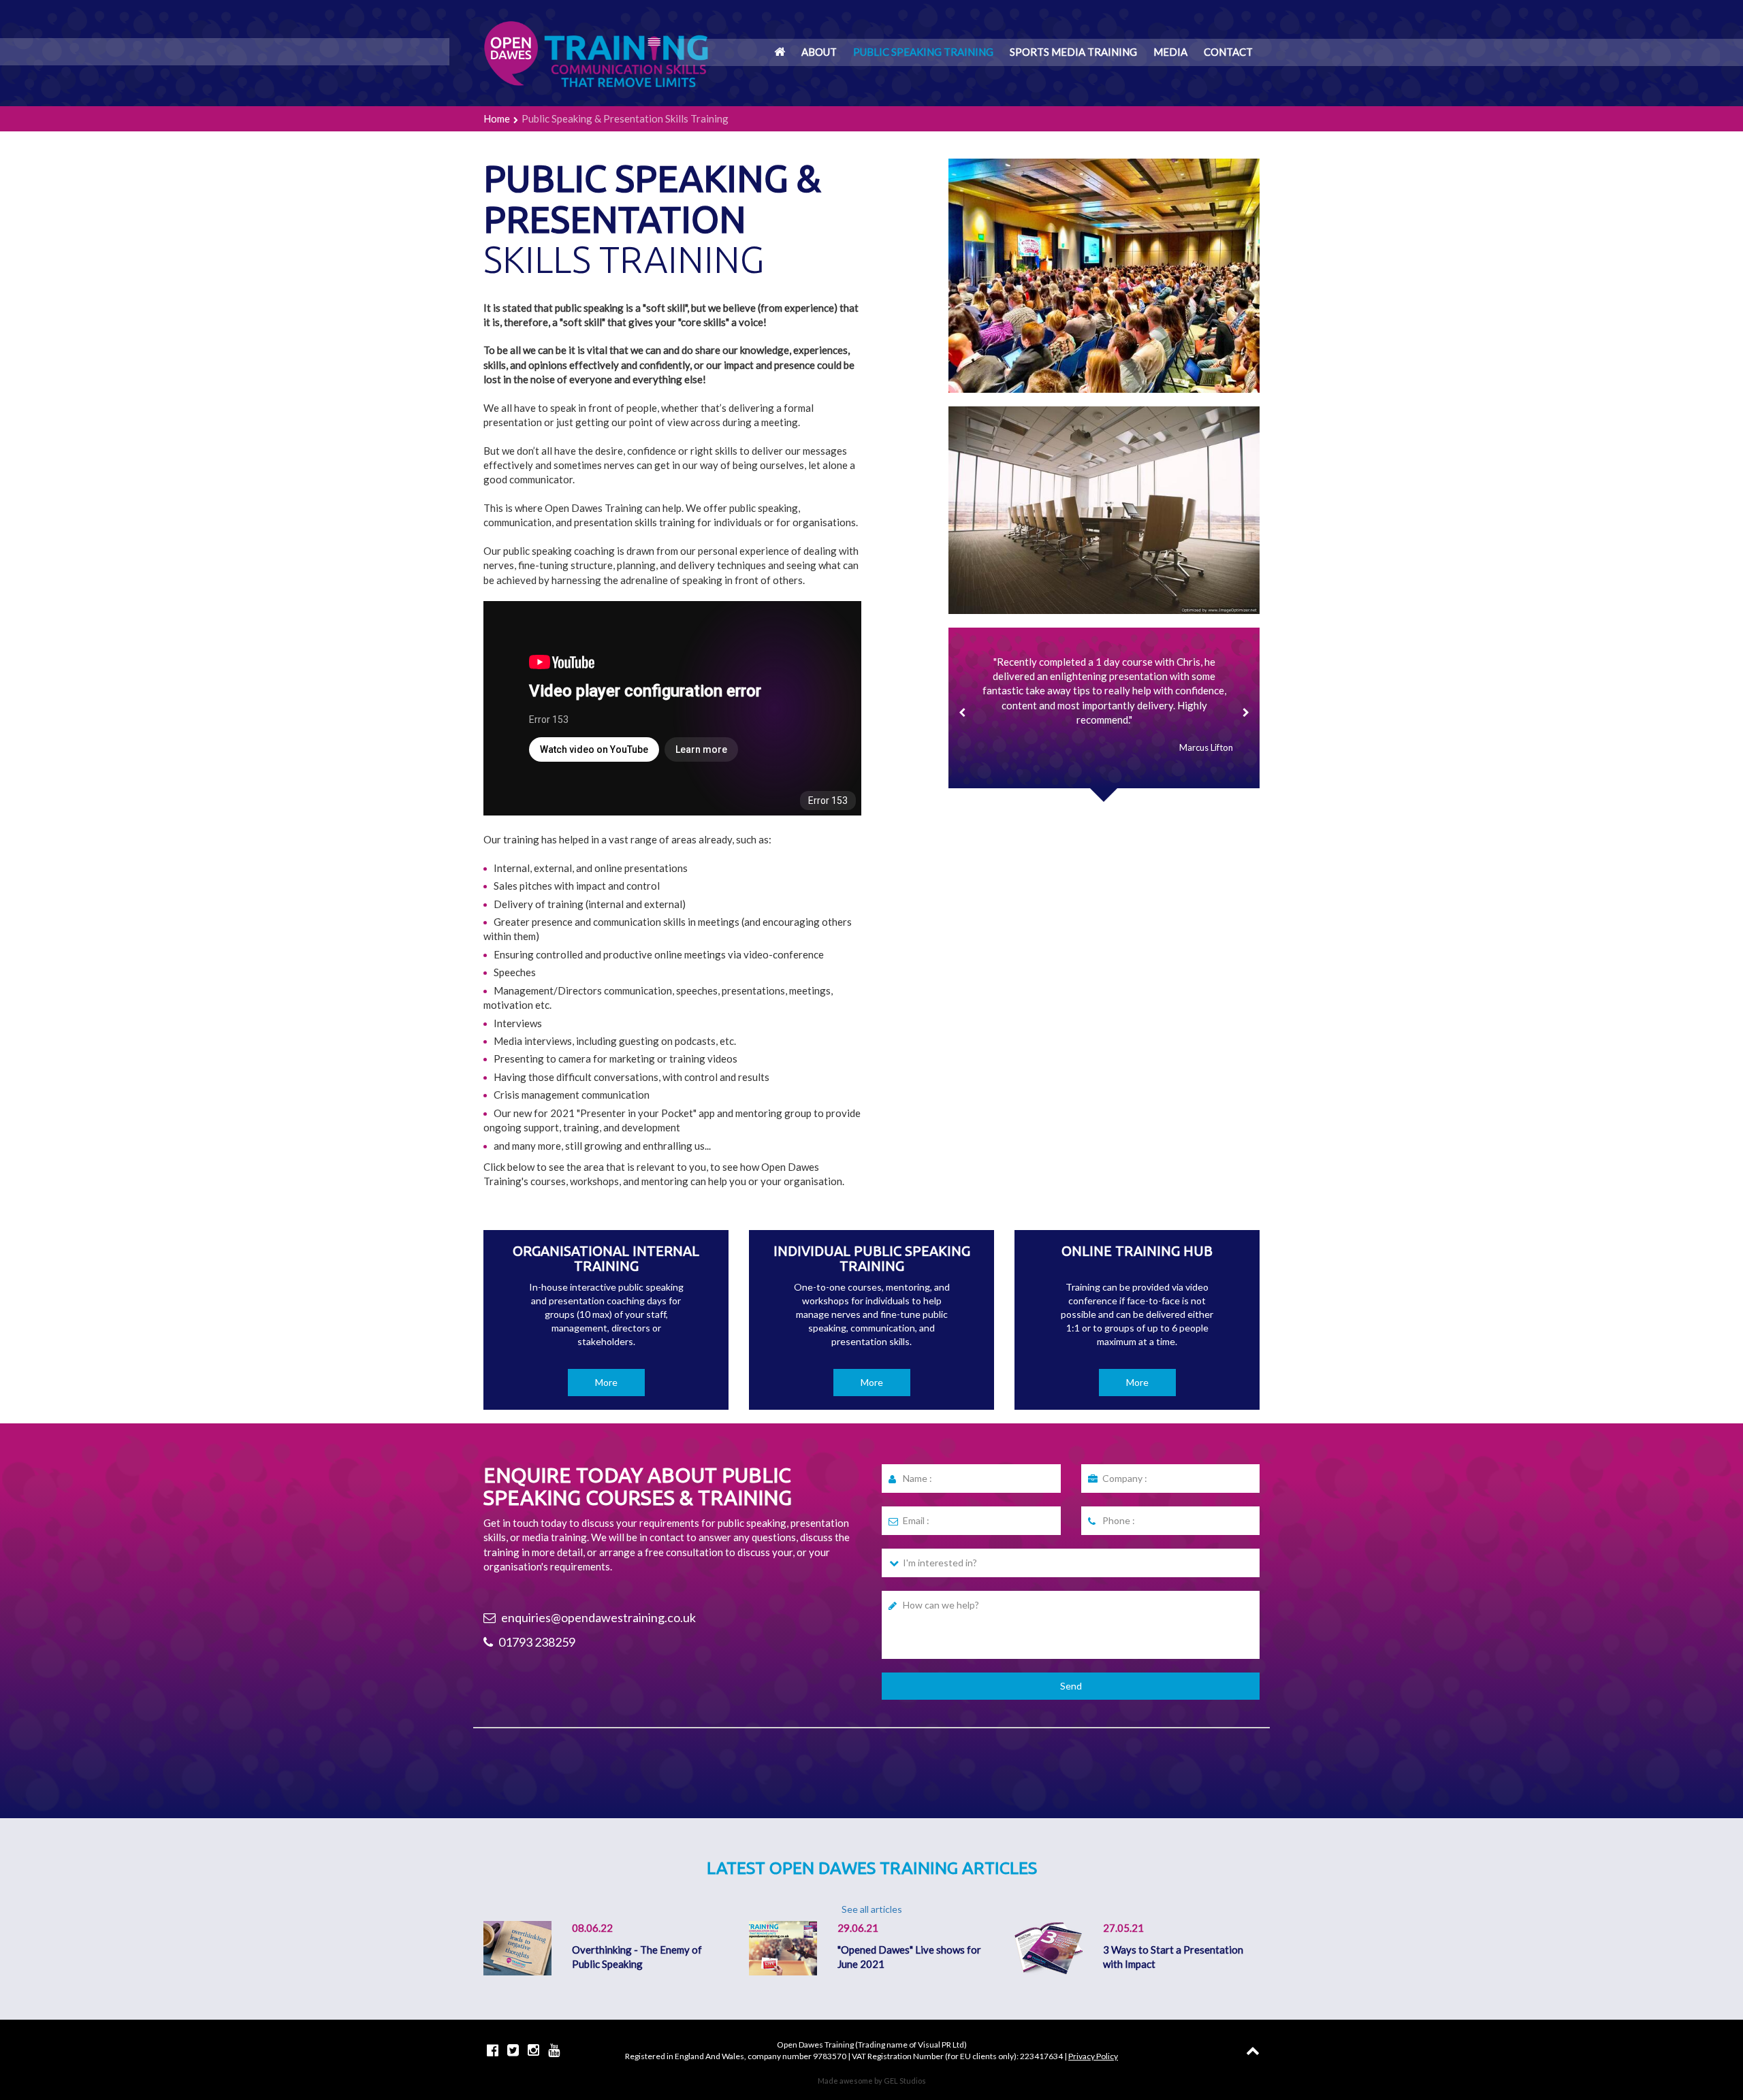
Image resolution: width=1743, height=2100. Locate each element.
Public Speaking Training (923, 52)
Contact (1228, 52)
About (819, 52)
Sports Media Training (1073, 52)
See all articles (872, 1909)
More (606, 1382)
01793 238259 (536, 1642)
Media (1170, 52)
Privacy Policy (1093, 2056)
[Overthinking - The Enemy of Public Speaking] (517, 1947)
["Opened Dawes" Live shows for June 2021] (783, 1947)
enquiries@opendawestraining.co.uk (597, 1617)
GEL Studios (905, 2081)
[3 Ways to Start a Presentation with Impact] (1049, 1947)
